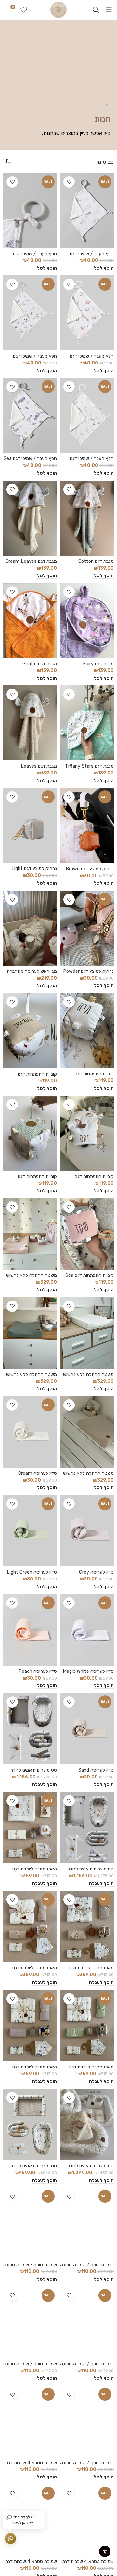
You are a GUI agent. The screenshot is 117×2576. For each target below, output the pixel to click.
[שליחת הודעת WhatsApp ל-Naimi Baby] (10, 2539)
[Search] (96, 10)
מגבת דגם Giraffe (40, 664)
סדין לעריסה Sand (96, 1770)
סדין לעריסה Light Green (32, 1572)
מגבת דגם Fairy (98, 664)
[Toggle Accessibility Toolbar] (105, 2551)
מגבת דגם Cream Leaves (31, 561)
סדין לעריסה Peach (38, 1671)
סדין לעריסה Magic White (88, 1671)
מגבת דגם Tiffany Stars (89, 766)
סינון (101, 162)
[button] (104, 268)
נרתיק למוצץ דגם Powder (88, 971)
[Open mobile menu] (109, 10)
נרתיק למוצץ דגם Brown (90, 869)
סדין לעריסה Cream (38, 1473)
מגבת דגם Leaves (39, 766)
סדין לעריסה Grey (96, 1572)
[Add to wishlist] (69, 182)
